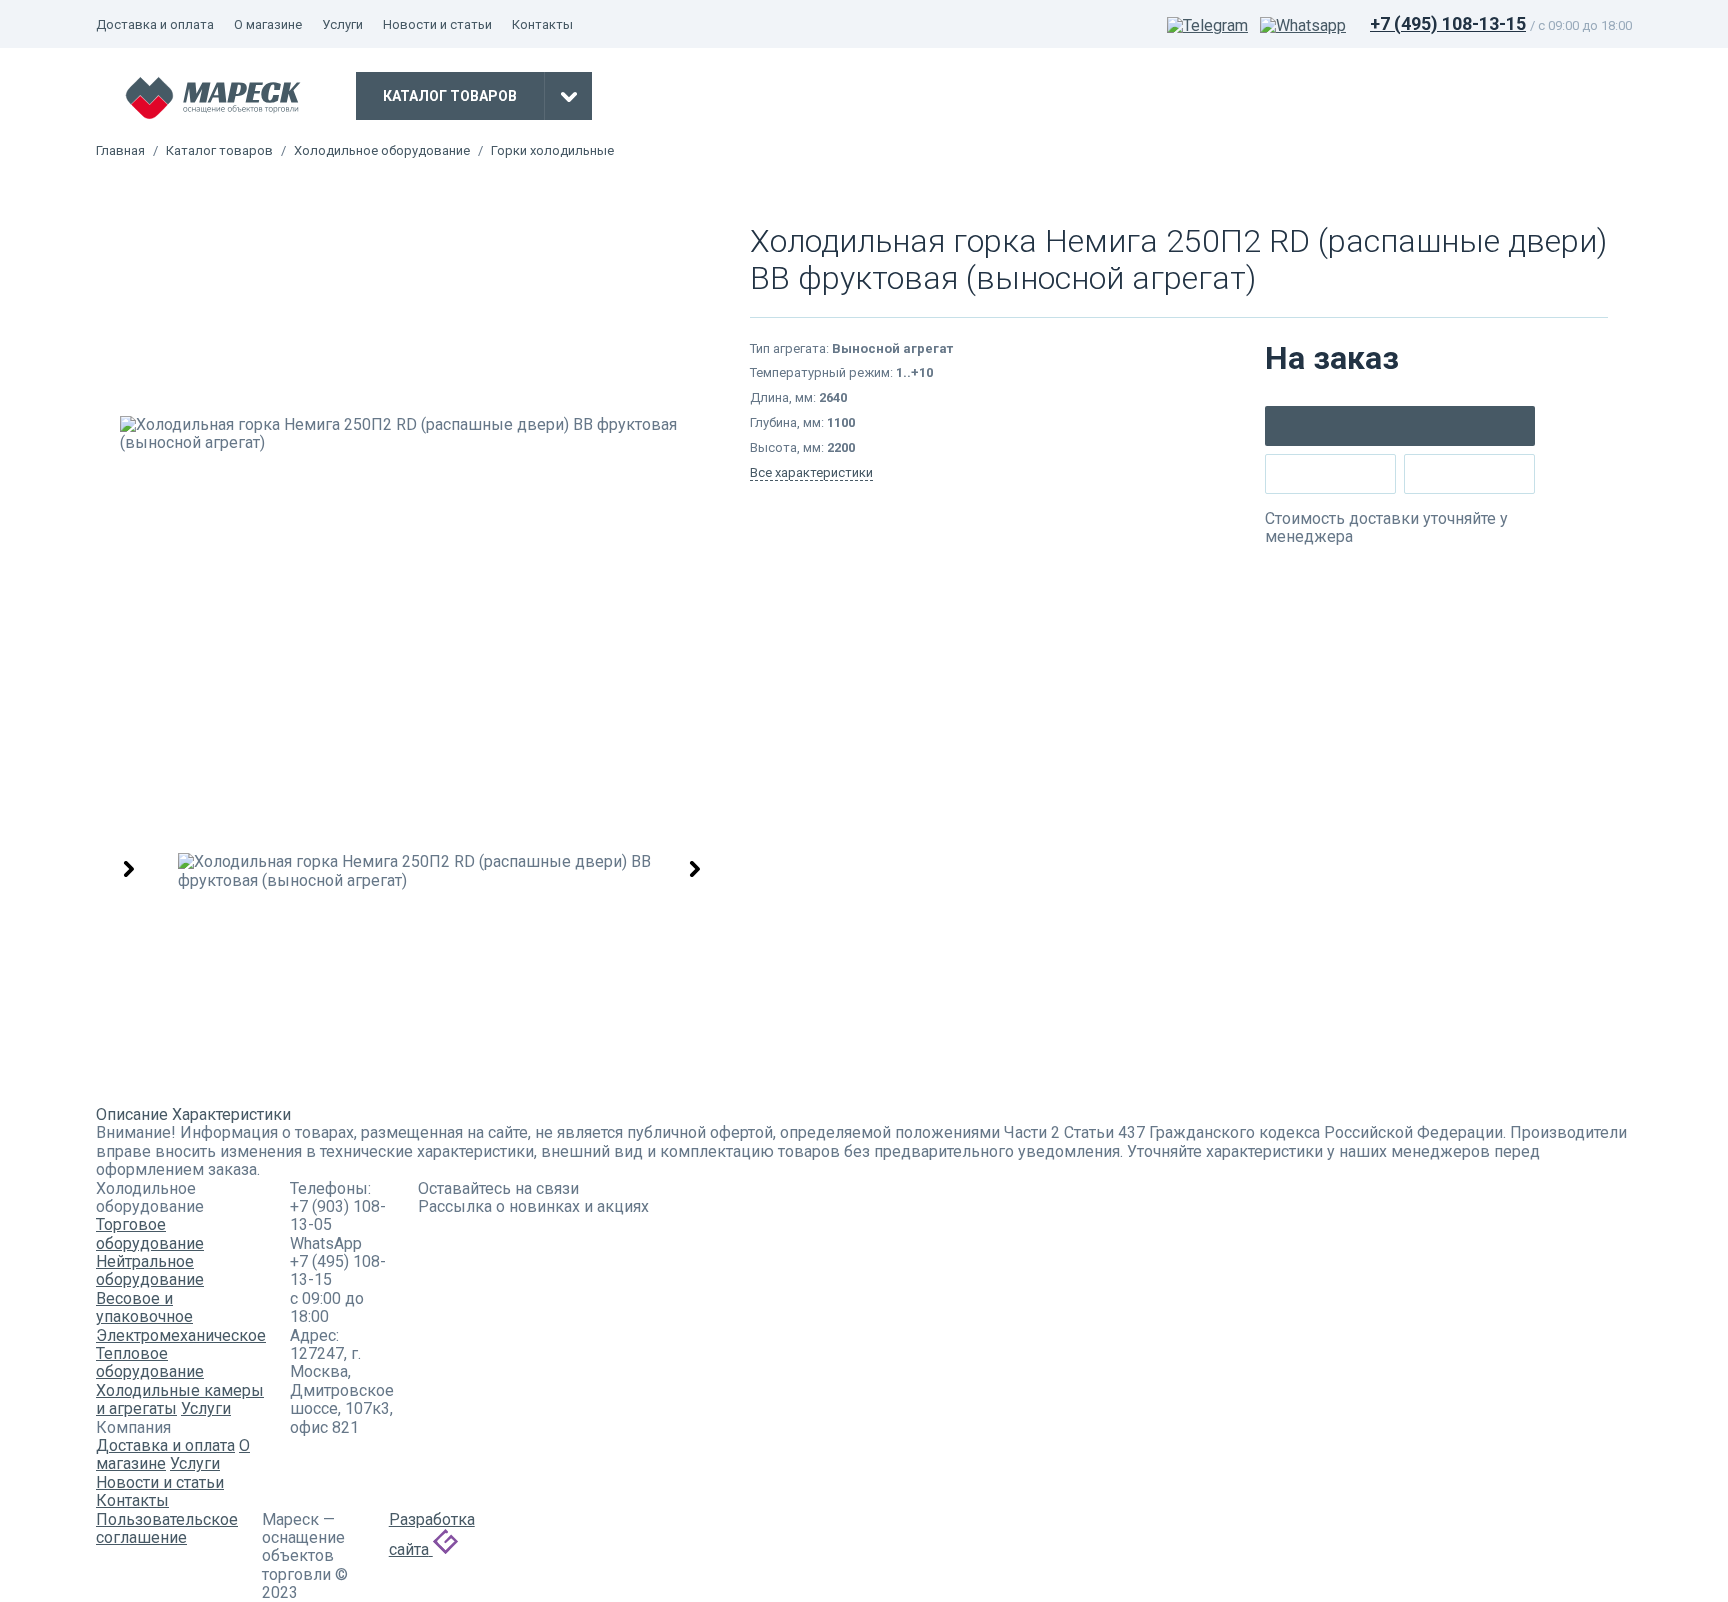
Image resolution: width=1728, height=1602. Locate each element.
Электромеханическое (181, 1335)
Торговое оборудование (150, 1233)
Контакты (542, 24)
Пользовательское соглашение (167, 1528)
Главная (120, 151)
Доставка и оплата (155, 24)
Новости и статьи (437, 24)
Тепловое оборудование (150, 1362)
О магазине (268, 24)
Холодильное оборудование (382, 151)
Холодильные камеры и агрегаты (180, 1399)
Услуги (342, 24)
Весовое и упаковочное (144, 1307)
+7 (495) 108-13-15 (1448, 23)
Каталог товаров (219, 151)
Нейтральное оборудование (150, 1270)
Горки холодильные (552, 151)
